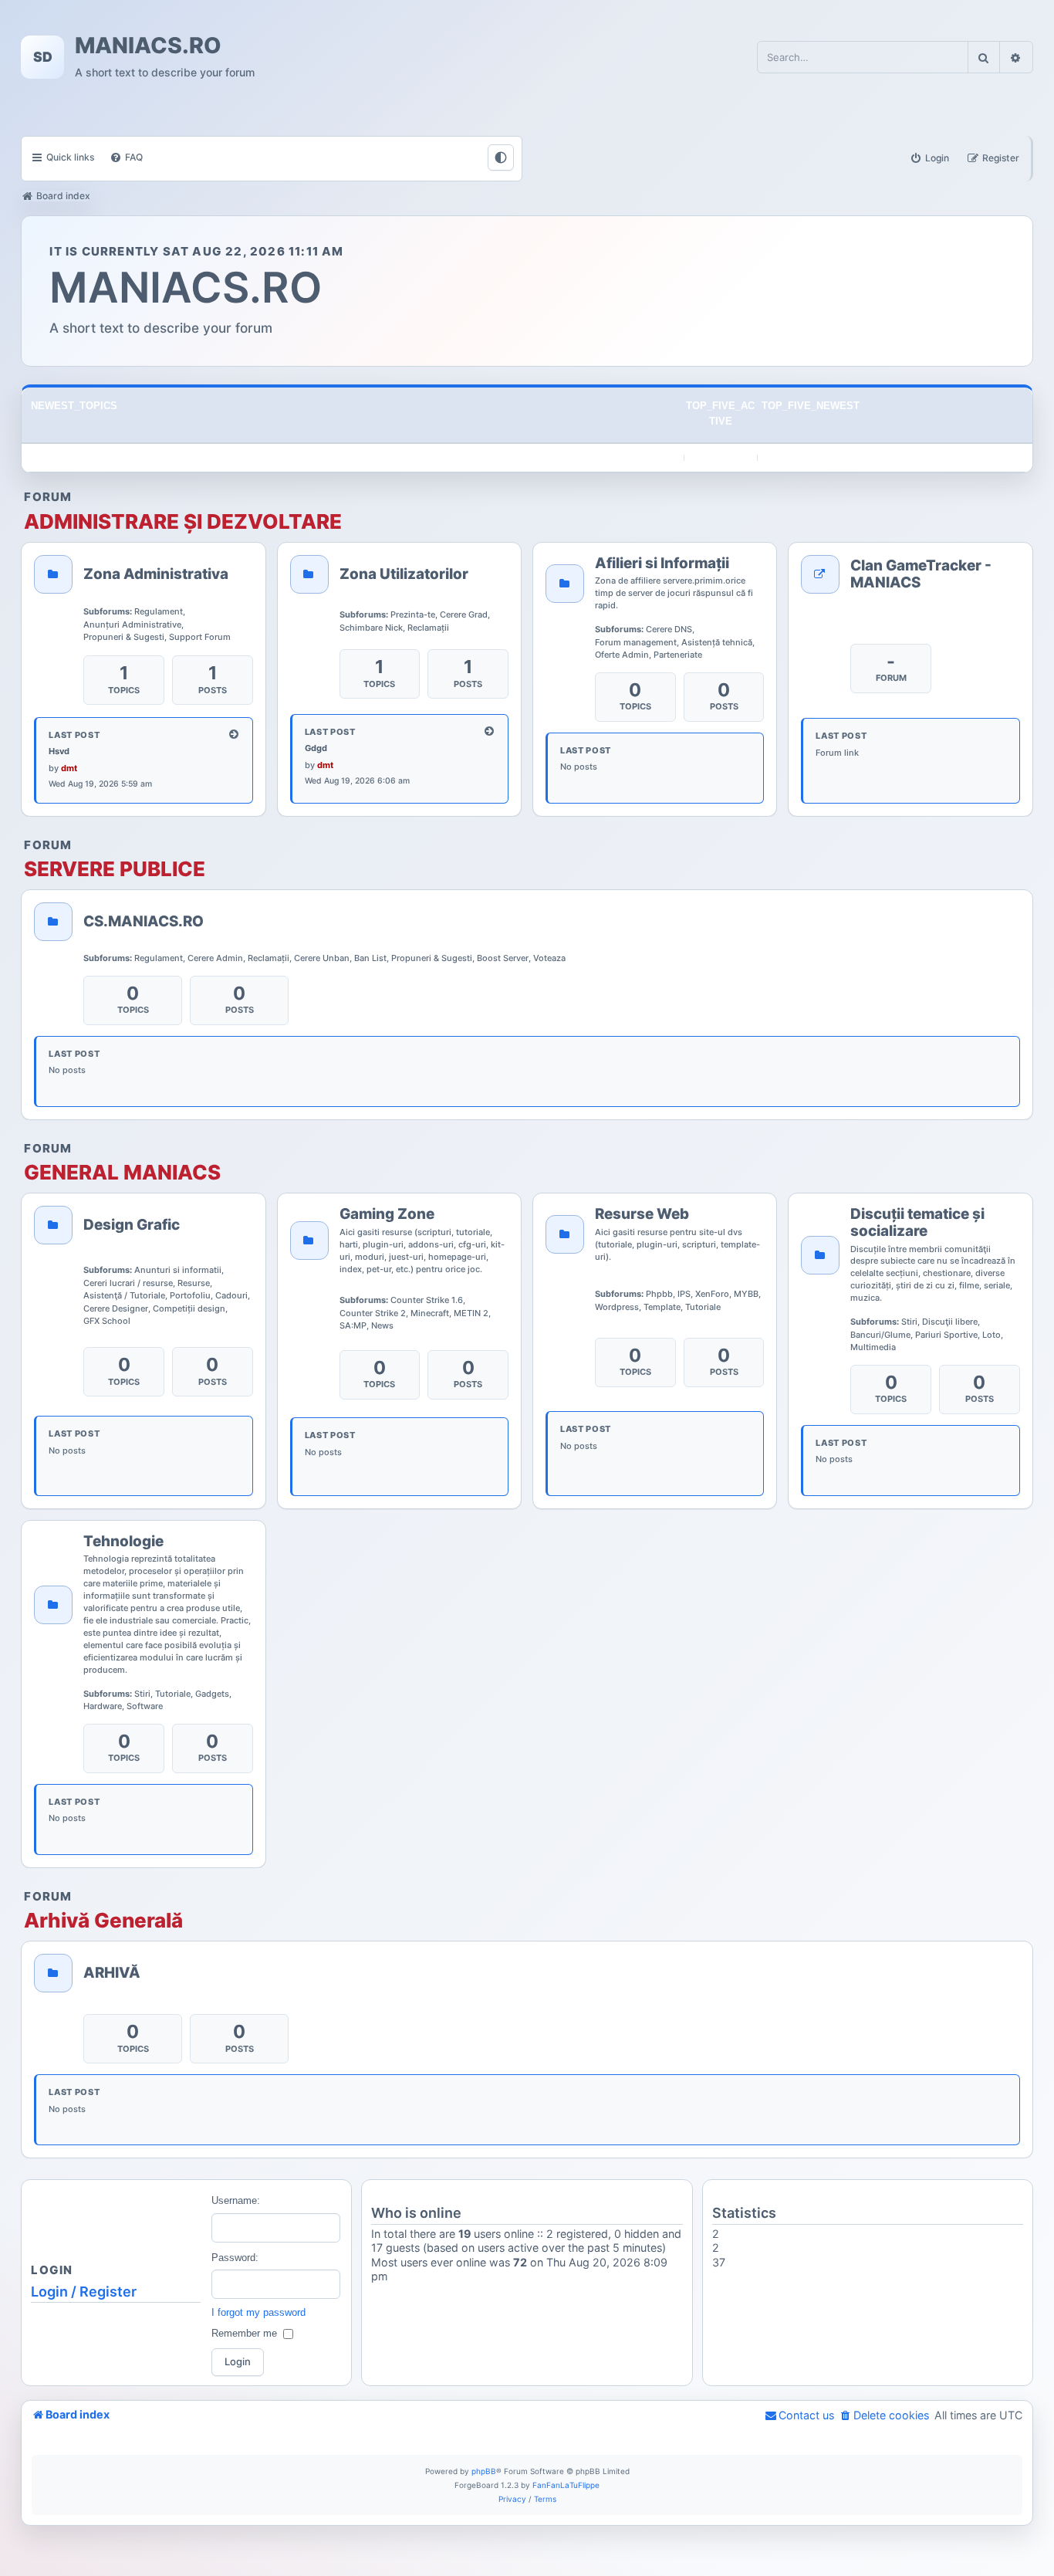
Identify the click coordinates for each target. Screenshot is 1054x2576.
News (382, 1325)
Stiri (909, 1322)
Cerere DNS (669, 629)
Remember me (244, 2333)
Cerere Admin (215, 958)
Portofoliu (190, 1295)
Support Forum (200, 637)
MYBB (746, 1294)
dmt (69, 768)
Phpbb (659, 1294)
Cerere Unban (322, 958)
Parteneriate (678, 655)
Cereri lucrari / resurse (128, 1283)
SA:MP (353, 1325)
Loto (992, 1335)
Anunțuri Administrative (132, 625)
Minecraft (430, 1313)
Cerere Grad (464, 614)
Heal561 (734, 2276)
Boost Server (503, 958)
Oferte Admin (622, 655)
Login (49, 2292)
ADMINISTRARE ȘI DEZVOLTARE (183, 522)
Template (662, 1307)
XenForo (712, 1294)
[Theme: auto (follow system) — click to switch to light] (501, 157)
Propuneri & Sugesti (124, 637)
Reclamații (428, 628)
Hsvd (59, 751)
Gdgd (316, 748)
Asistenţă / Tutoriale (124, 1295)
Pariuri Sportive (946, 1335)
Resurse (194, 1283)
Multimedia (873, 1347)
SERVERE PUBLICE (115, 869)
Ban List (370, 958)
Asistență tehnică (717, 642)
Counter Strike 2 (373, 1313)
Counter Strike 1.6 (427, 1300)
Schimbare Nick (371, 628)
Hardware (103, 1706)
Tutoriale (703, 1307)
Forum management (636, 642)
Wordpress (617, 1307)
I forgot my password (258, 2312)
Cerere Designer (116, 1308)
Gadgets (212, 1694)
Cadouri (231, 1295)
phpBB (484, 2471)
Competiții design (189, 1308)
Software (145, 1706)
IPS (684, 1294)
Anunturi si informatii (178, 1270)
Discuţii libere (950, 1322)
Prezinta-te (413, 614)
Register (108, 2292)
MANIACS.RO (148, 46)
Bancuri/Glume (880, 1335)
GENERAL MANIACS (122, 1173)
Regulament (159, 611)
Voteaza (549, 958)
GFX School (107, 1321)
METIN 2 (471, 1313)
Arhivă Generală (103, 1921)
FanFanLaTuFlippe (566, 2485)
